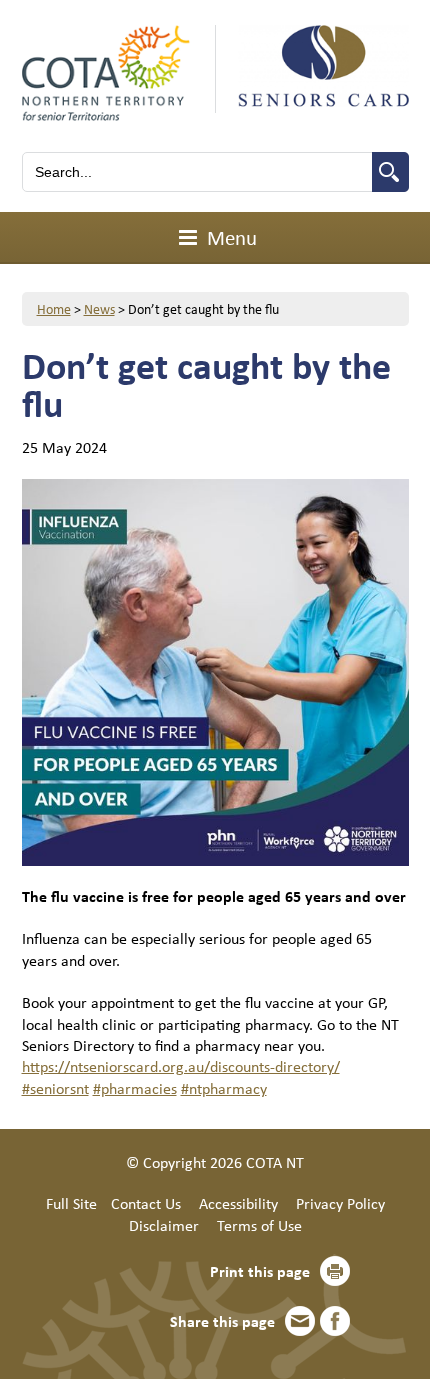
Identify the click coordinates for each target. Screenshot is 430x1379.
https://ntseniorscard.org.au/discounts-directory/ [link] (181, 1066)
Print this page (260, 1271)
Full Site (71, 1203)
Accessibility (238, 1203)
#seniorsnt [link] (55, 1088)
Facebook (335, 1321)
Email (300, 1321)
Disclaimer (164, 1225)
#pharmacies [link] (135, 1088)
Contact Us (146, 1203)
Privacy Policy (340, 1203)
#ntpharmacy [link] (224, 1088)
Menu (229, 237)
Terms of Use (259, 1225)
